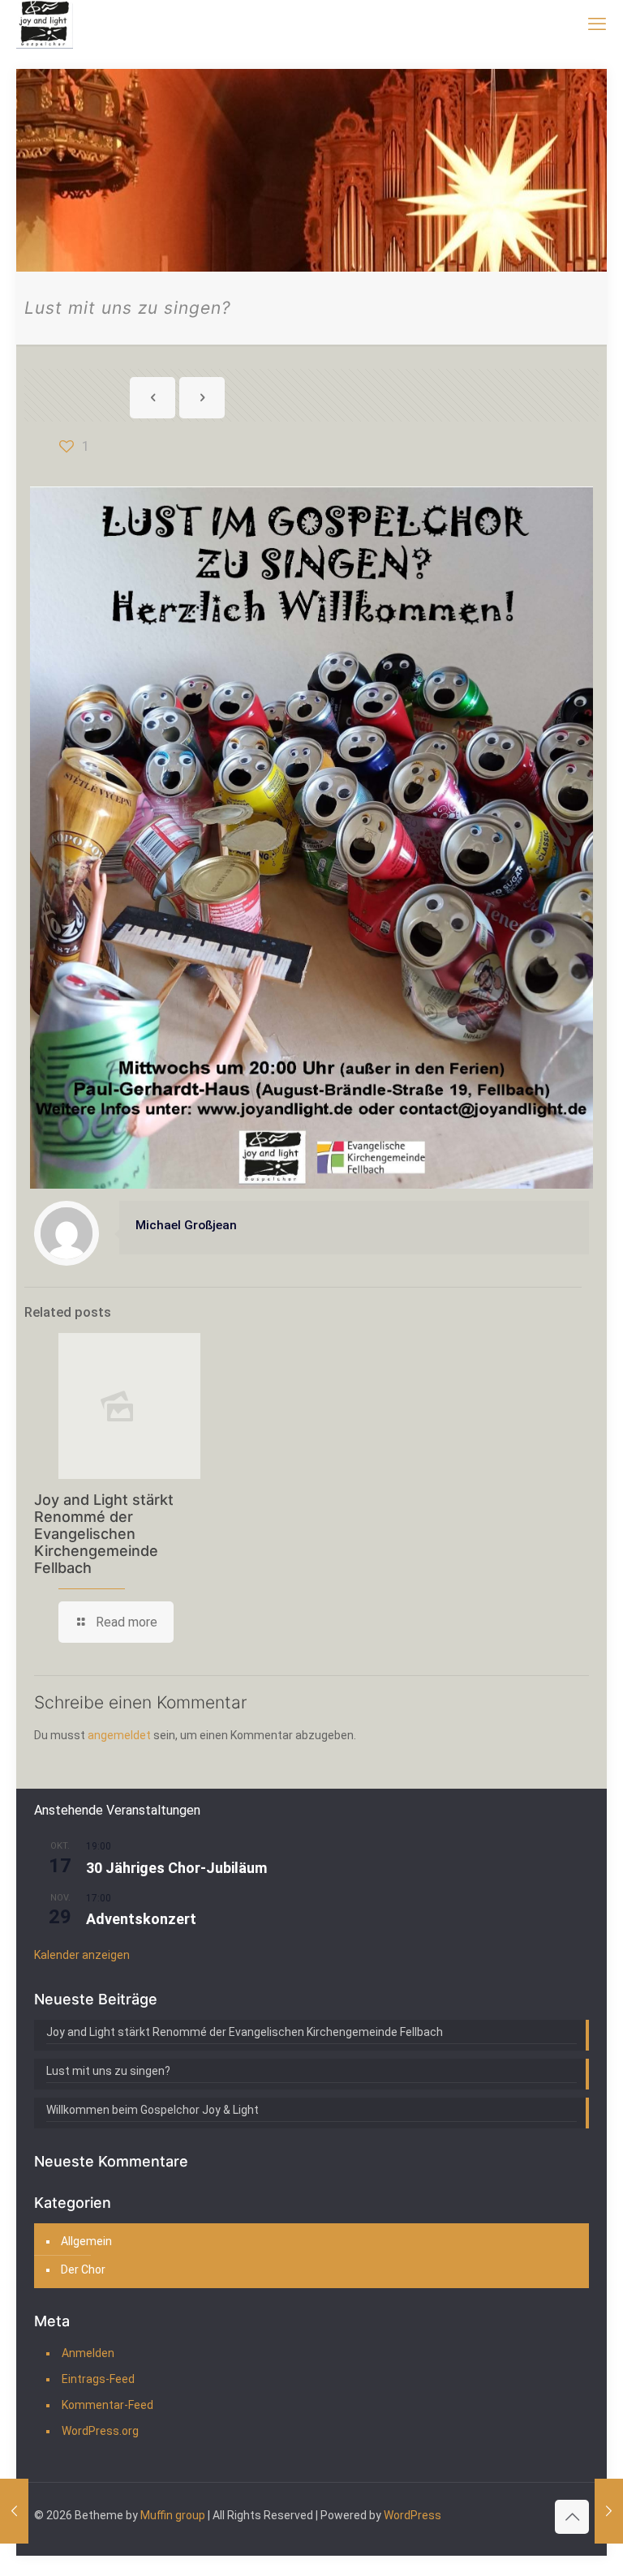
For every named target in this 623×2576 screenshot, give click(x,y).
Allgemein (86, 2241)
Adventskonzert (141, 1919)
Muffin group (173, 2515)
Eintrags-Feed (98, 2379)
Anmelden (88, 2353)
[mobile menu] (597, 24)
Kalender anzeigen (82, 1955)
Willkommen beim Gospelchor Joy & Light (153, 2110)
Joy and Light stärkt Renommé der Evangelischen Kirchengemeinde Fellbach (104, 1534)
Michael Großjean (186, 1225)
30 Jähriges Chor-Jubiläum (176, 1868)
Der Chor (83, 2270)
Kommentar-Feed (107, 2405)
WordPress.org (100, 2431)
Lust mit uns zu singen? (108, 2071)
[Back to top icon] (572, 2517)
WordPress (412, 2515)
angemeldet (119, 1735)
